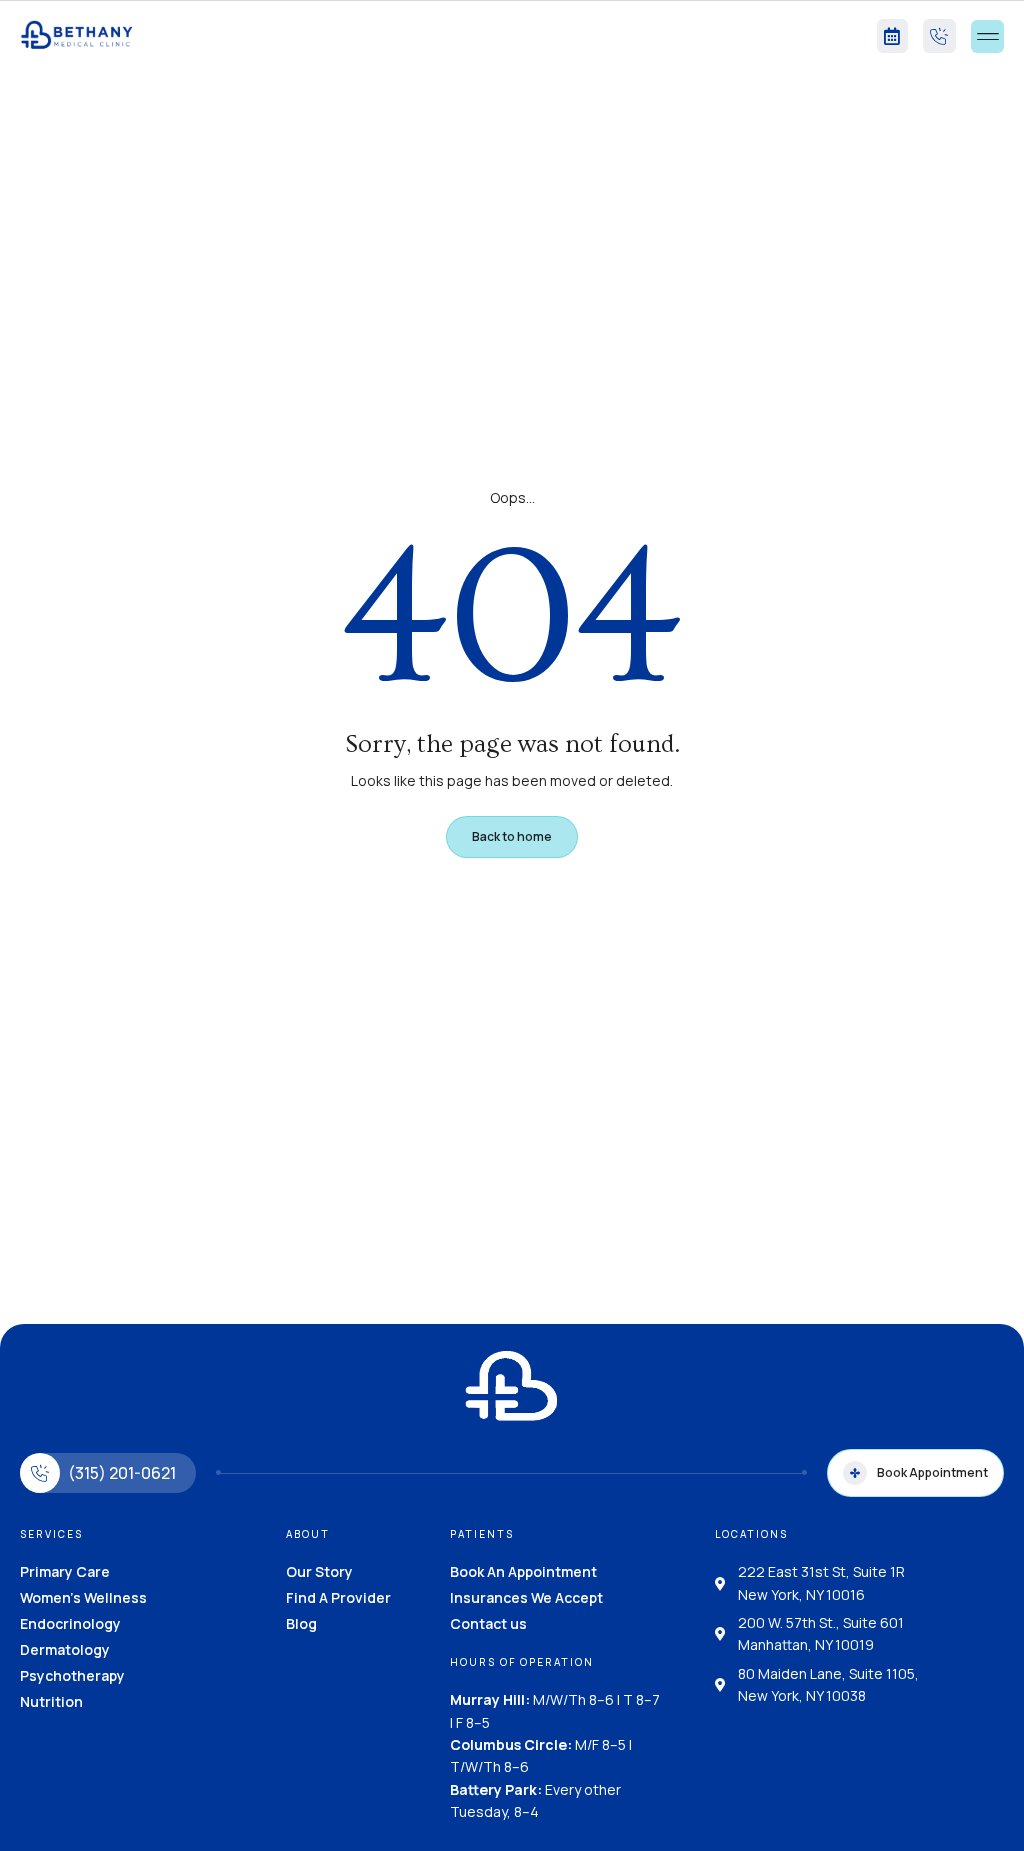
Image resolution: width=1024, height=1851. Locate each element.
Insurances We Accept (526, 1597)
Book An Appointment (523, 1571)
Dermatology (65, 1649)
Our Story (319, 1571)
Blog (301, 1623)
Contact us (488, 1623)
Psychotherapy (72, 1675)
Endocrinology (70, 1623)
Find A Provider (338, 1597)
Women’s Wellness (83, 1597)
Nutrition (51, 1701)
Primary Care (65, 1571)
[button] (987, 36)
